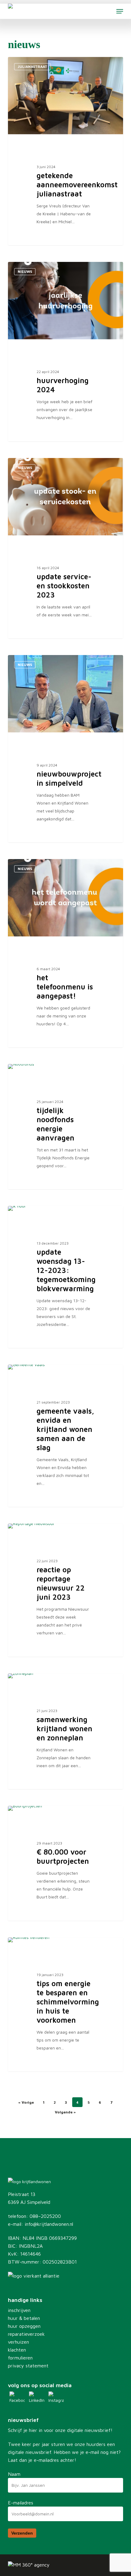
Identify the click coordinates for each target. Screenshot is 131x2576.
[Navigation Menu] (120, 11)
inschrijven (19, 2310)
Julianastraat (32, 67)
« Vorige (26, 2102)
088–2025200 (45, 2216)
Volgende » (65, 2112)
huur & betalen (24, 2318)
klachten (17, 2350)
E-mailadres (21, 2503)
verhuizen (18, 2342)
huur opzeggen (24, 2326)
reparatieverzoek (26, 2334)
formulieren (20, 2358)
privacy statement (28, 2366)
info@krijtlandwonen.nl (49, 2224)
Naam (14, 2474)
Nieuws (25, 271)
